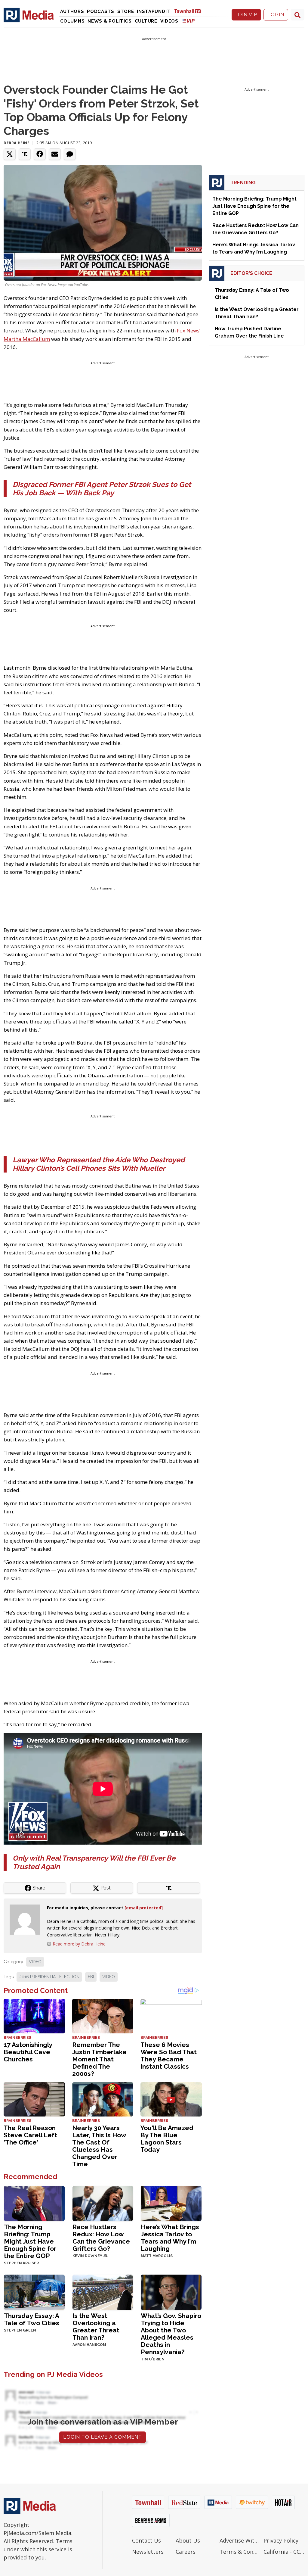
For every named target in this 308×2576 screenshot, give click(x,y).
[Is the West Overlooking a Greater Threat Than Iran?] (103, 2292)
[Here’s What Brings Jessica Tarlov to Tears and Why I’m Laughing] (171, 2203)
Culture (146, 21)
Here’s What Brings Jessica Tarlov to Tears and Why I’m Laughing (170, 2238)
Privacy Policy (281, 2540)
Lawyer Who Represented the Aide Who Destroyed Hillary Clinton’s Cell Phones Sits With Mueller (99, 1164)
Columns (72, 21)
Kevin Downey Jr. (90, 2256)
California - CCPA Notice (284, 2552)
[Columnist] (27, 1919)
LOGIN (276, 15)
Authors (72, 11)
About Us (188, 2540)
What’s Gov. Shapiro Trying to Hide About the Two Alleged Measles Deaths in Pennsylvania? (171, 2334)
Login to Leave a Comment (103, 2437)
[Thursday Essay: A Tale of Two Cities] (34, 2292)
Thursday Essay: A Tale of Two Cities (32, 2319)
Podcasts (101, 11)
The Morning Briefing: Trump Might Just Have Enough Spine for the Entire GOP (30, 2241)
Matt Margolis (157, 2256)
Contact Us (146, 2540)
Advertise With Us (240, 2540)
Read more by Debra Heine (79, 1944)
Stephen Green (20, 2330)
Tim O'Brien (153, 2359)
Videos (169, 21)
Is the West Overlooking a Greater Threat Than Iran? (96, 2327)
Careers (186, 2552)
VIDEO (35, 1962)
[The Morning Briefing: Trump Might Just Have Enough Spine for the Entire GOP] (34, 2203)
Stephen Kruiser (21, 2263)
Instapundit (154, 11)
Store (126, 11)
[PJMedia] (29, 15)
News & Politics (110, 21)
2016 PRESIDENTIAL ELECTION (49, 1977)
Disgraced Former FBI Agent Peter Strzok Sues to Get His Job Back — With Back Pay (102, 489)
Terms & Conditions (240, 2552)
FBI (91, 1977)
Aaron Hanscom (89, 2345)
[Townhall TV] (190, 11)
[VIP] (189, 21)
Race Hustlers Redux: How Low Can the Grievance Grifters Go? (101, 2238)
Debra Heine (17, 143)
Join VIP (246, 15)
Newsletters (148, 2552)
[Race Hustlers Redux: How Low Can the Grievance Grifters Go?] (103, 2203)
